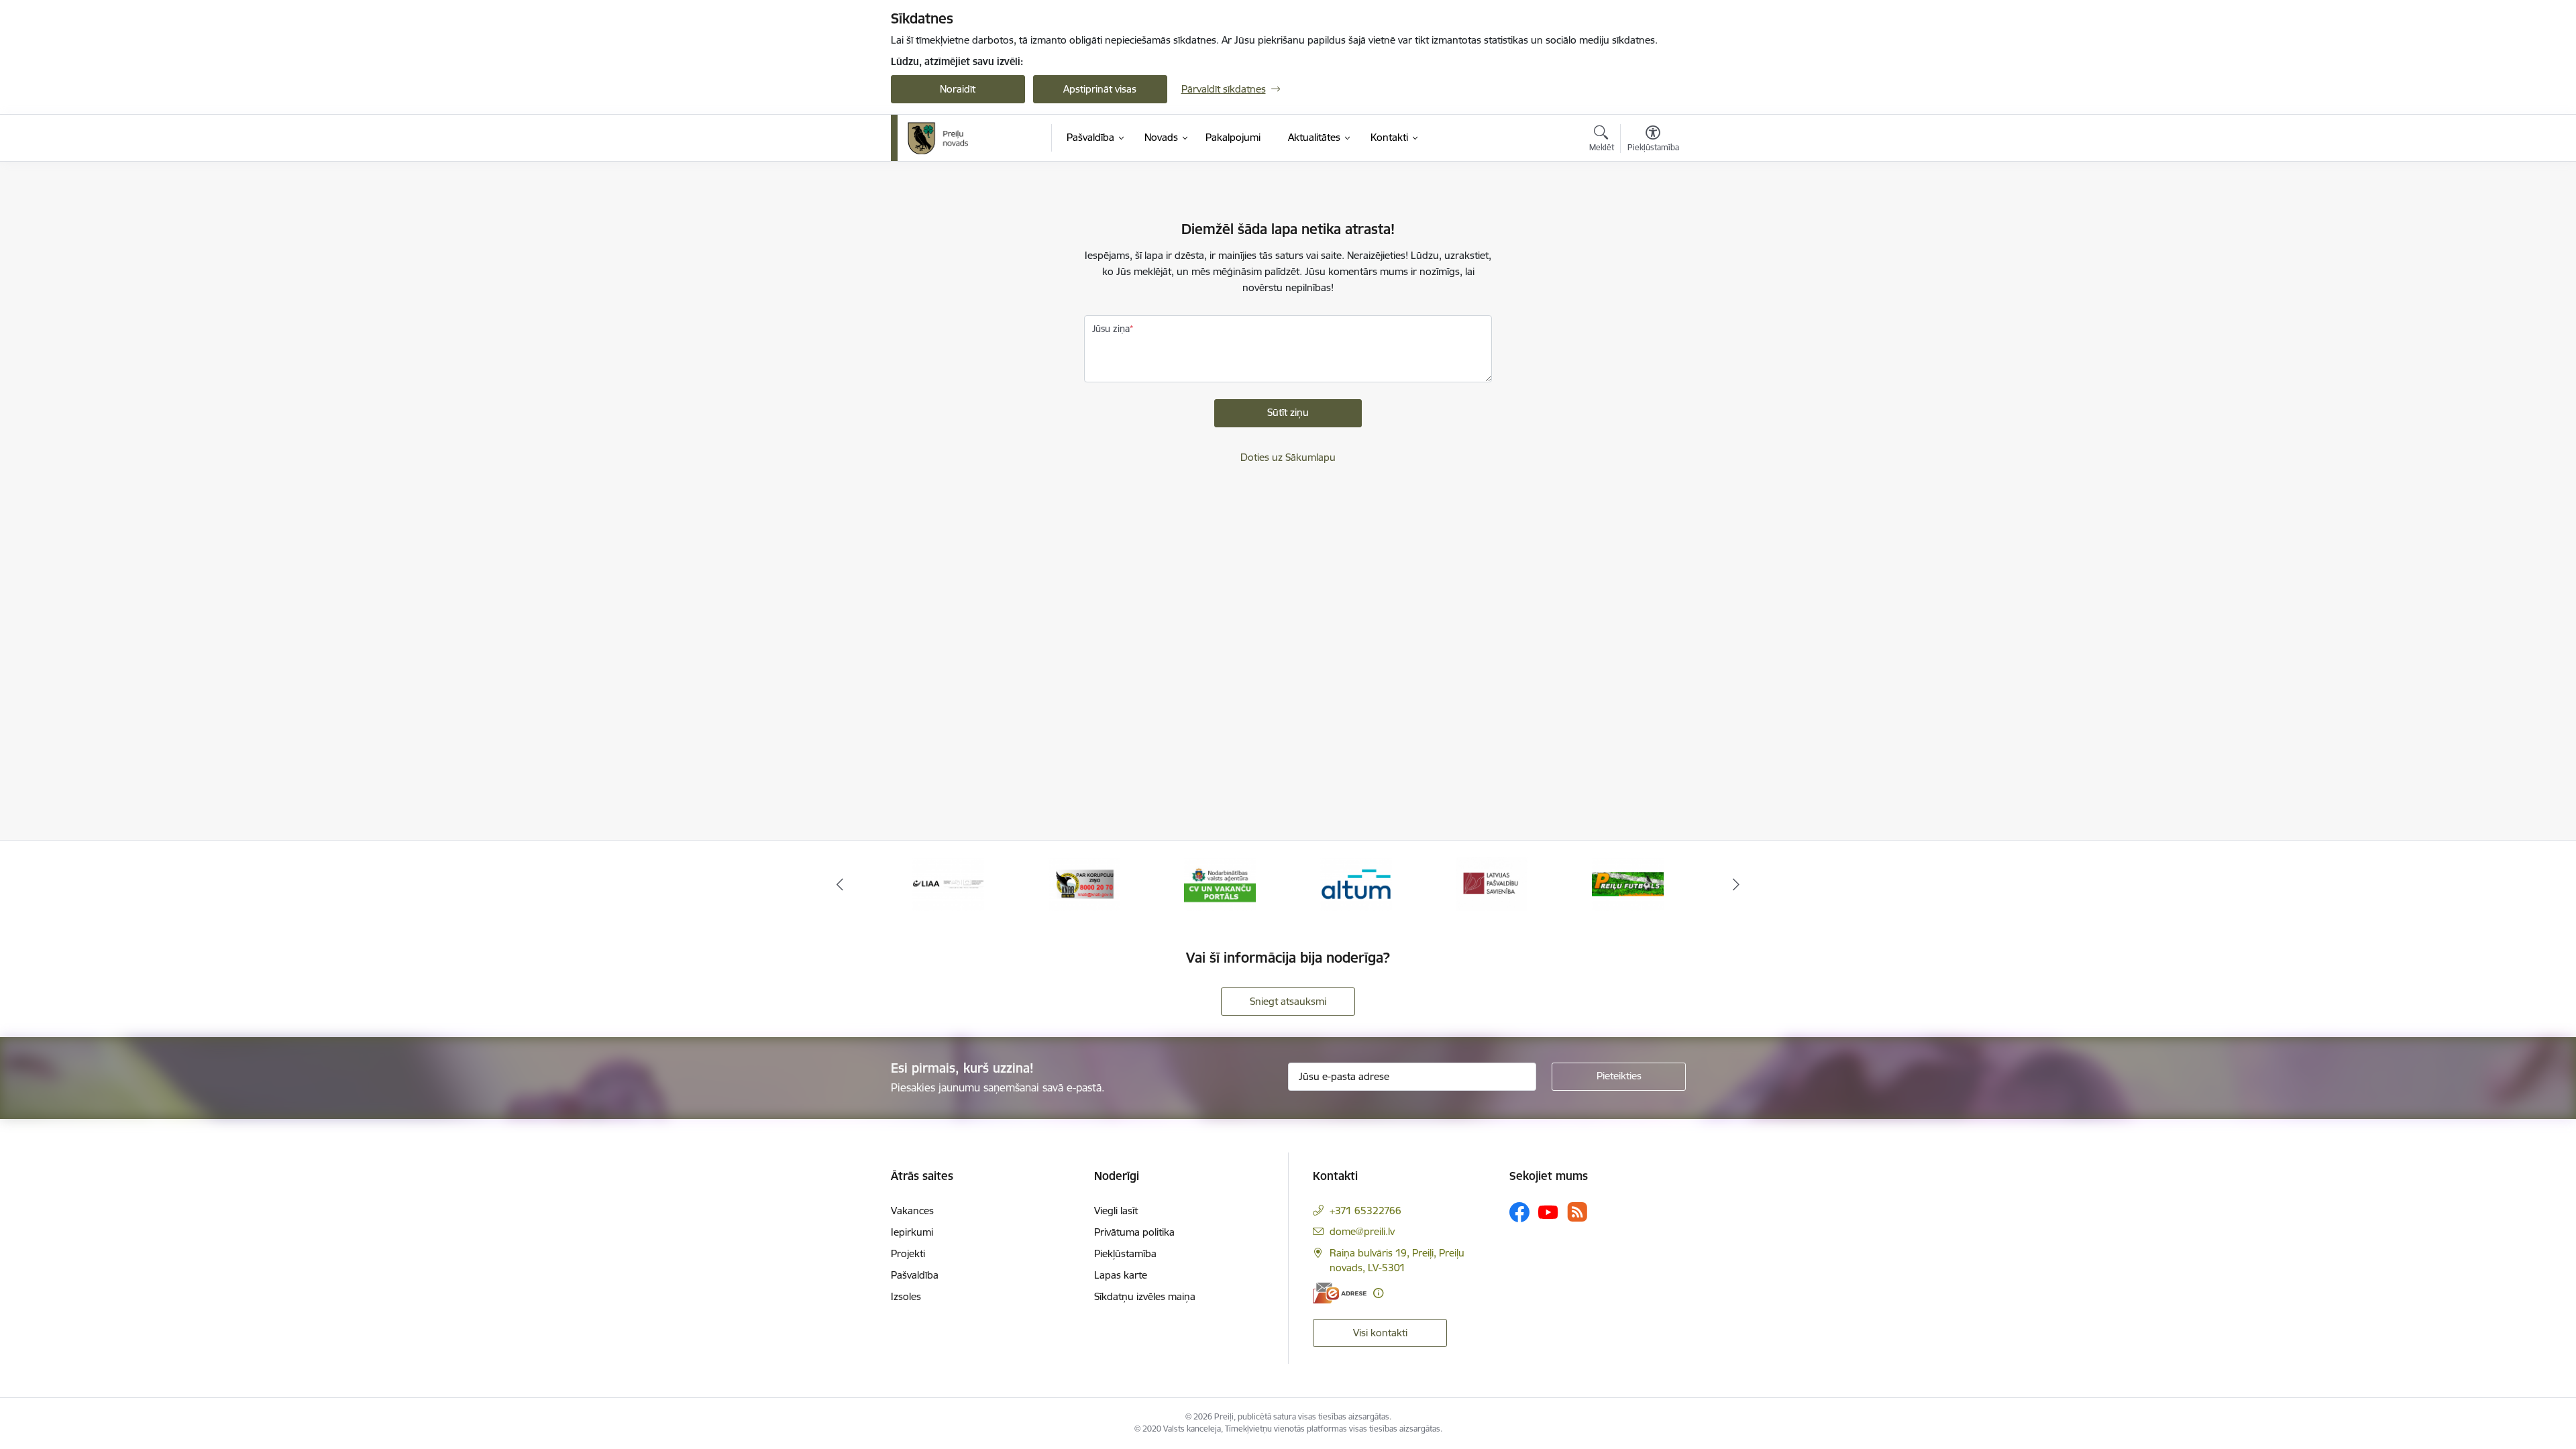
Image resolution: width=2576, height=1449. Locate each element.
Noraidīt (958, 89)
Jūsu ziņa (1111, 329)
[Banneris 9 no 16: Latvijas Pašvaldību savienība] (1492, 883)
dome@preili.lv (1362, 1231)
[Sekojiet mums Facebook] (1519, 1212)
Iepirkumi (912, 1232)
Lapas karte (1121, 1275)
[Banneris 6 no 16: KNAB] (1084, 883)
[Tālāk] (1737, 884)
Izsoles (906, 1296)
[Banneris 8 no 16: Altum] (1356, 883)
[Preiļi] (938, 138)
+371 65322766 (1365, 1211)
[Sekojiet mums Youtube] (1548, 1212)
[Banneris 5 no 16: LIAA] (948, 883)
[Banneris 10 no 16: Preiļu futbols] (1628, 883)
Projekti (908, 1253)
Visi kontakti (1380, 1333)
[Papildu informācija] (1378, 1293)
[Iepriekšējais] (840, 884)
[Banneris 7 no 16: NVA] (1220, 883)
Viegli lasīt (1116, 1211)
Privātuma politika (1134, 1232)
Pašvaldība (915, 1275)
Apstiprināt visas (1100, 89)
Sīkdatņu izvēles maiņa (1145, 1296)
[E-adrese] (1340, 1293)
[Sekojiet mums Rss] (1577, 1212)
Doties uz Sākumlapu (1288, 457)
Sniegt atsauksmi (1288, 1001)
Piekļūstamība (1125, 1253)
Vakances (912, 1211)
